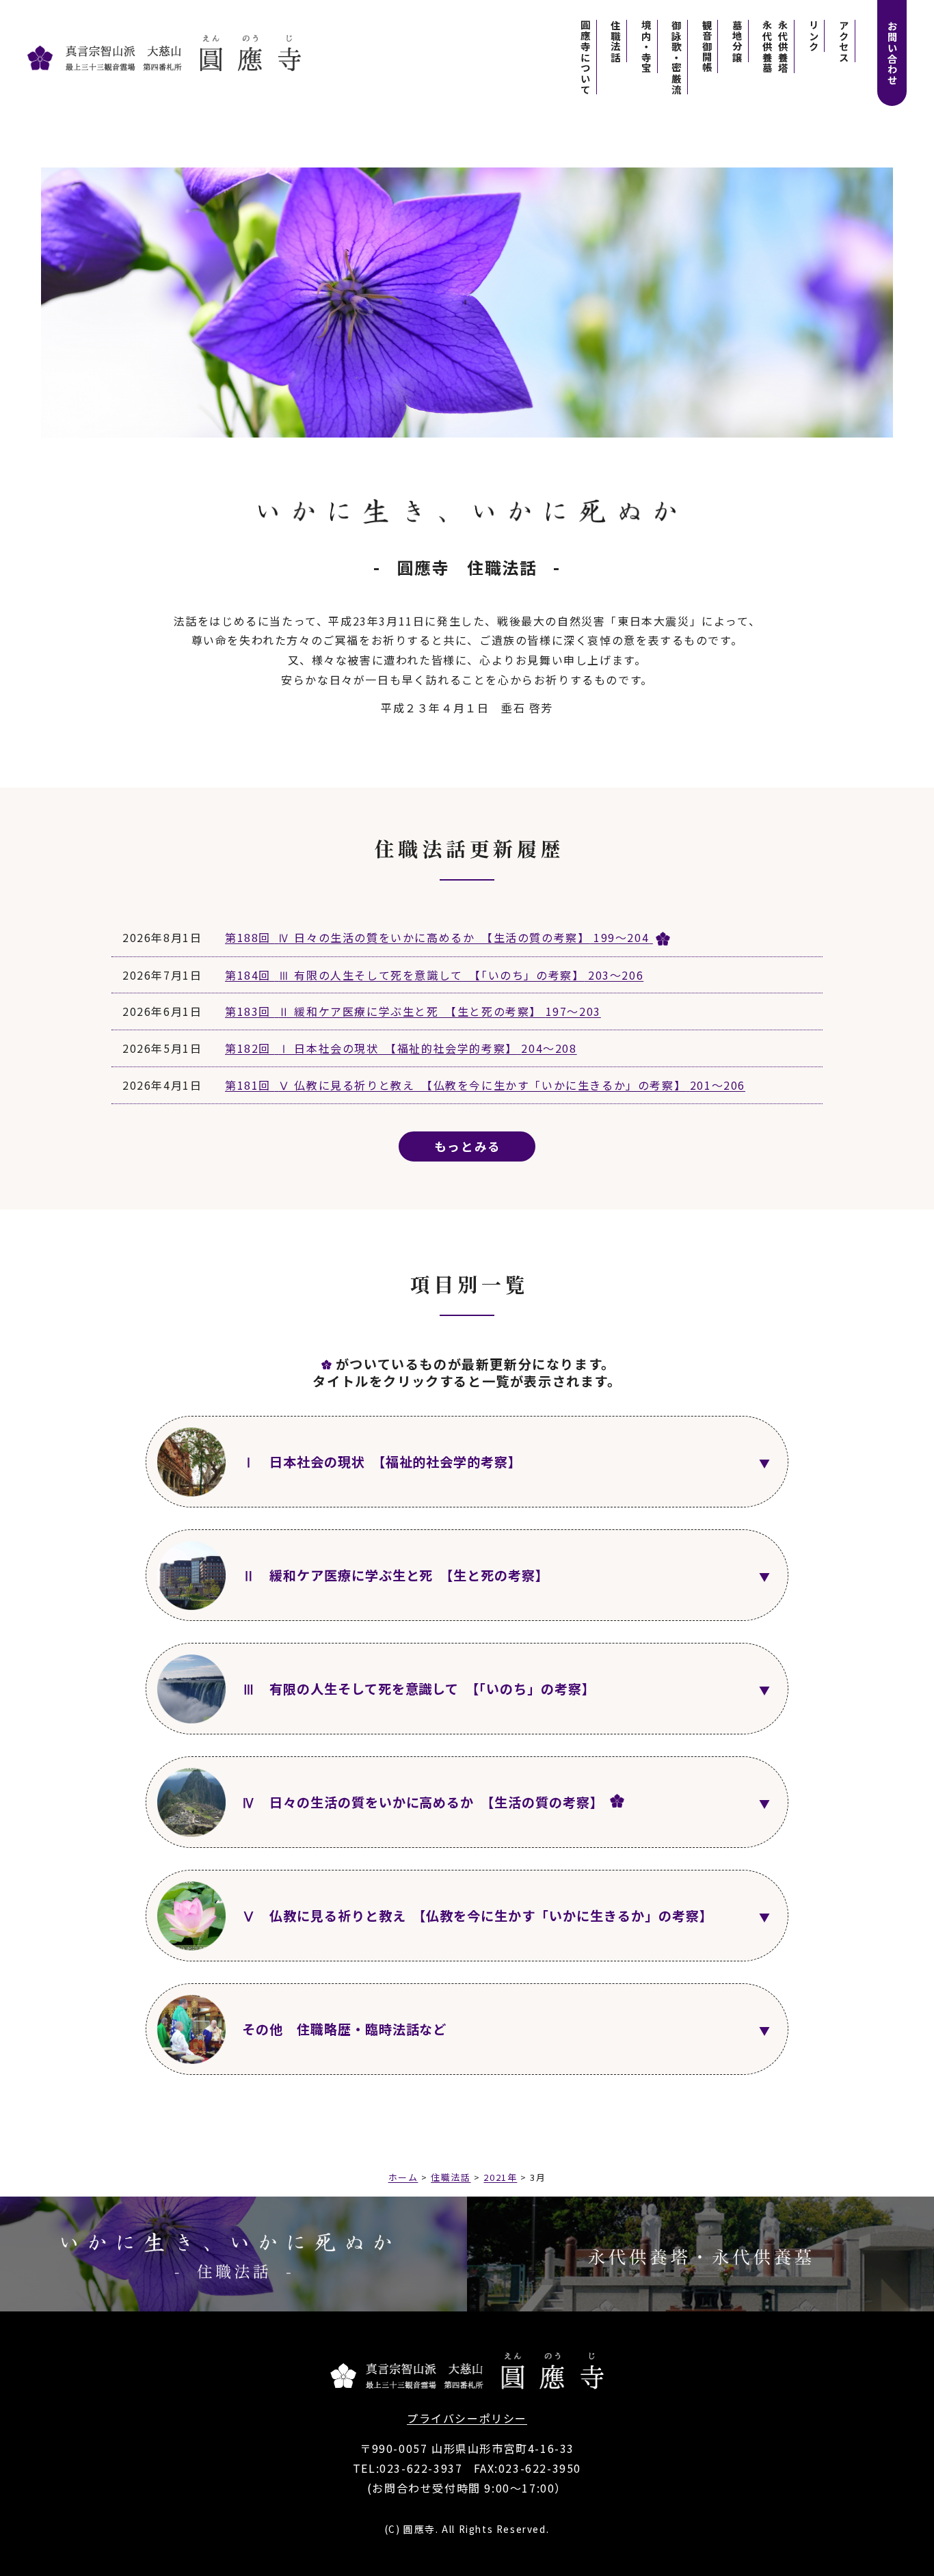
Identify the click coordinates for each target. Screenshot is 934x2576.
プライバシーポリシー (467, 2418)
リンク (813, 36)
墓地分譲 (737, 41)
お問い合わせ (893, 53)
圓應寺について (586, 57)
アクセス (844, 41)
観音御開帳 (707, 46)
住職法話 (616, 41)
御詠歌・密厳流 (677, 57)
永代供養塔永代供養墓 (775, 46)
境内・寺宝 (646, 46)
